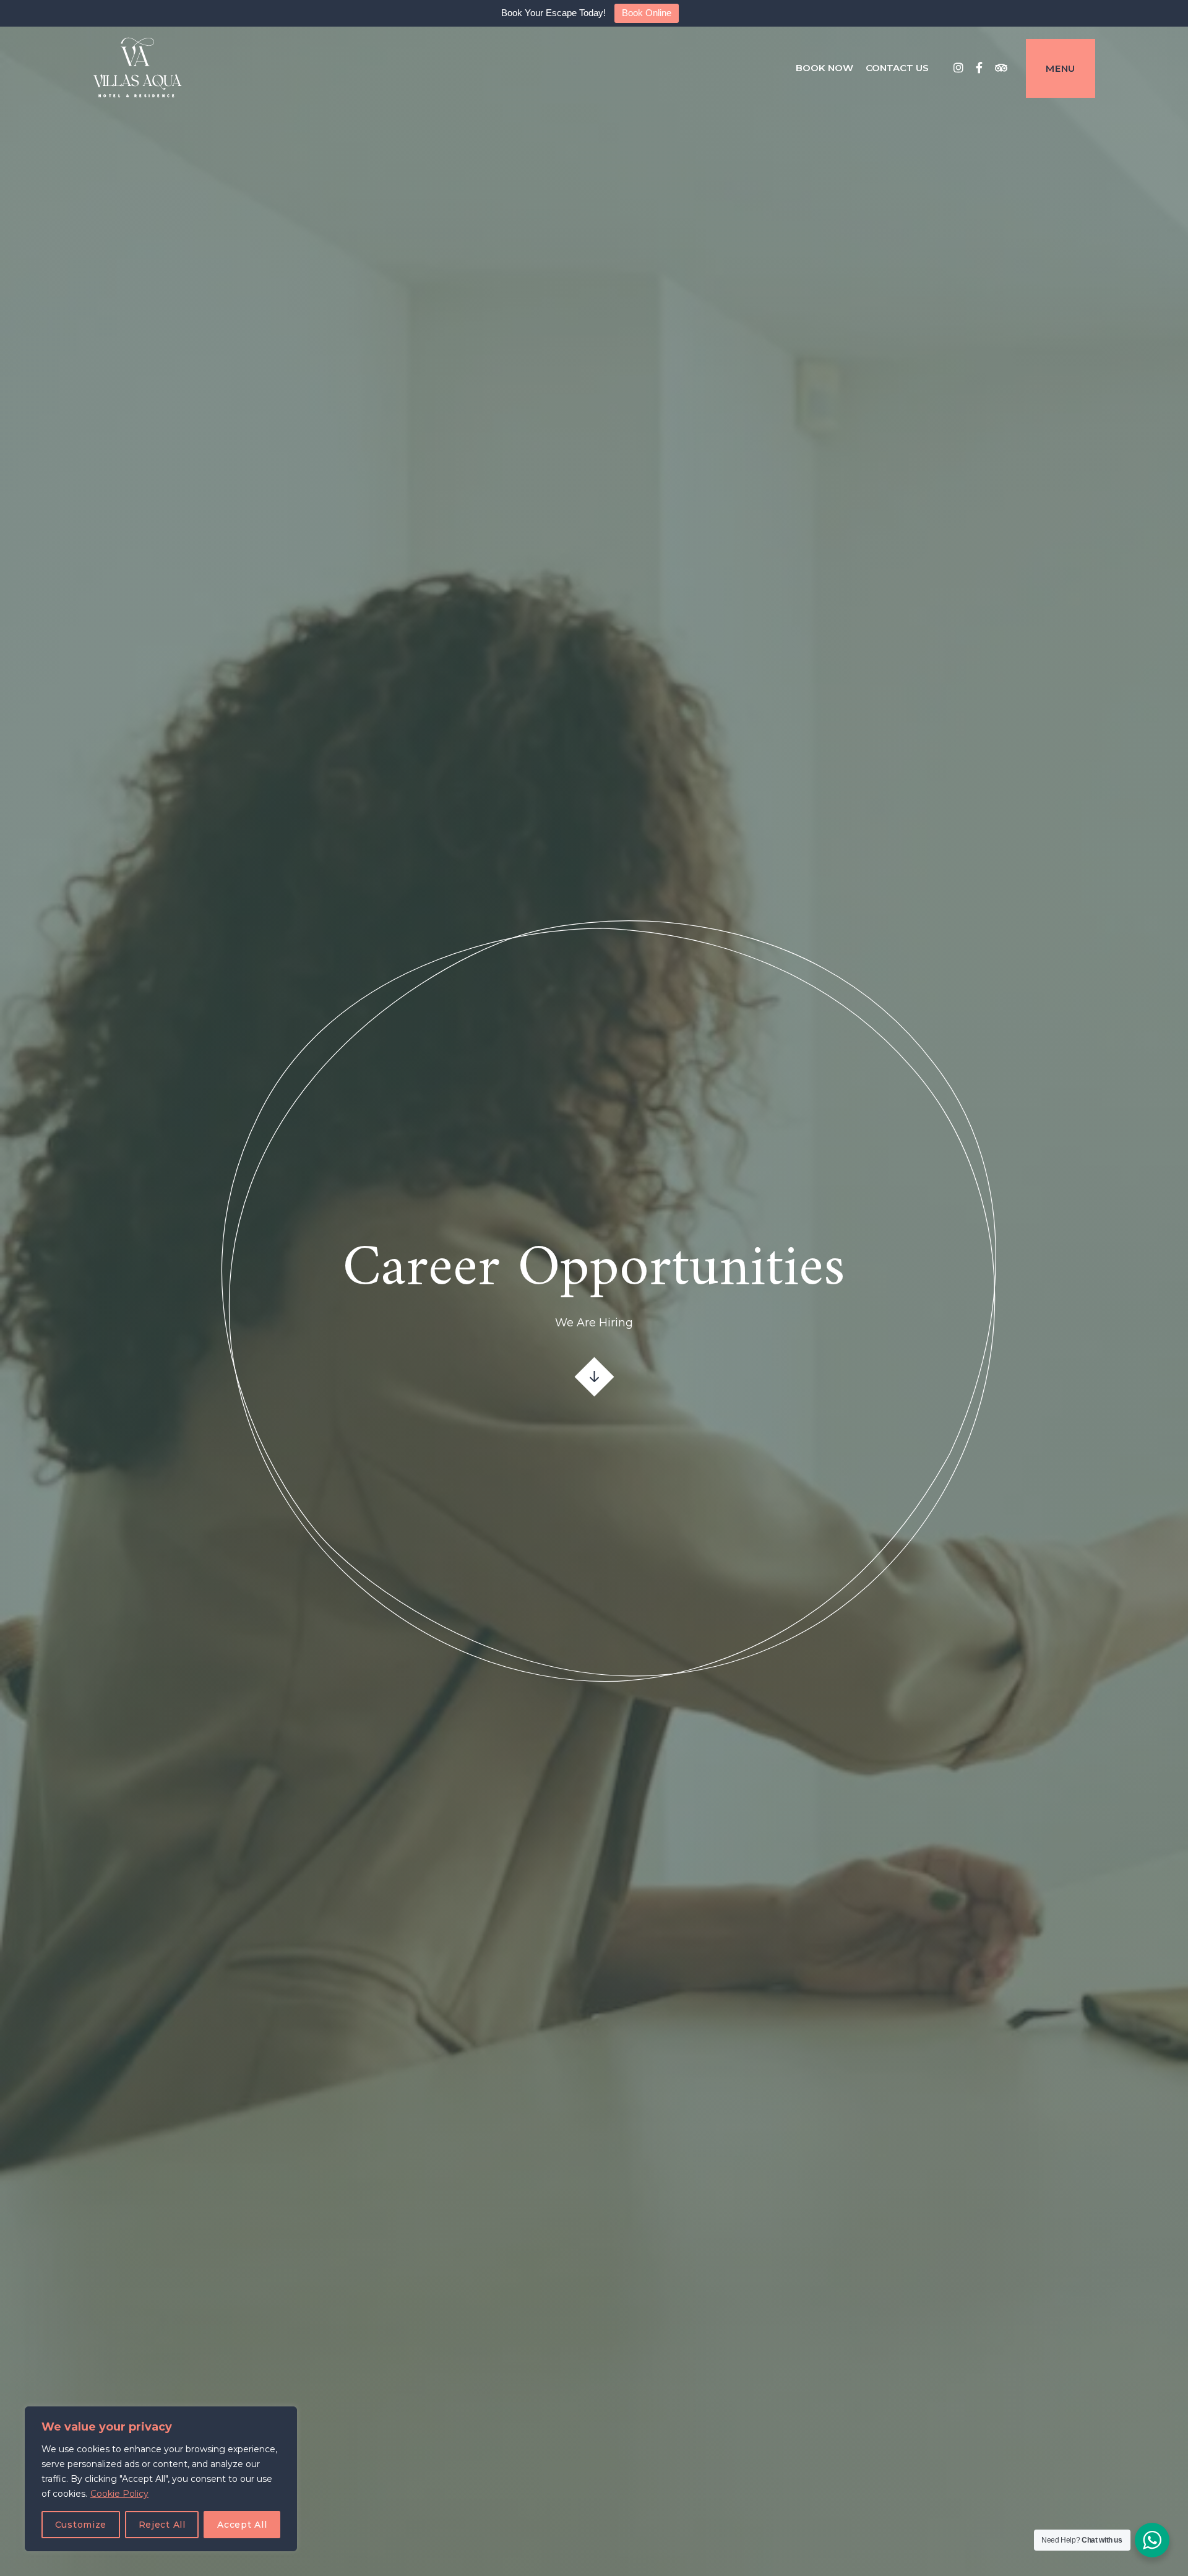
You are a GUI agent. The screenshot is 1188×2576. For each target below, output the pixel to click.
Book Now (824, 68)
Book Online (647, 13)
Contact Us (897, 68)
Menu (1061, 68)
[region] (161, 2479)
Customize (81, 2525)
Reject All (162, 2525)
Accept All (242, 2525)
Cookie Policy (119, 2494)
